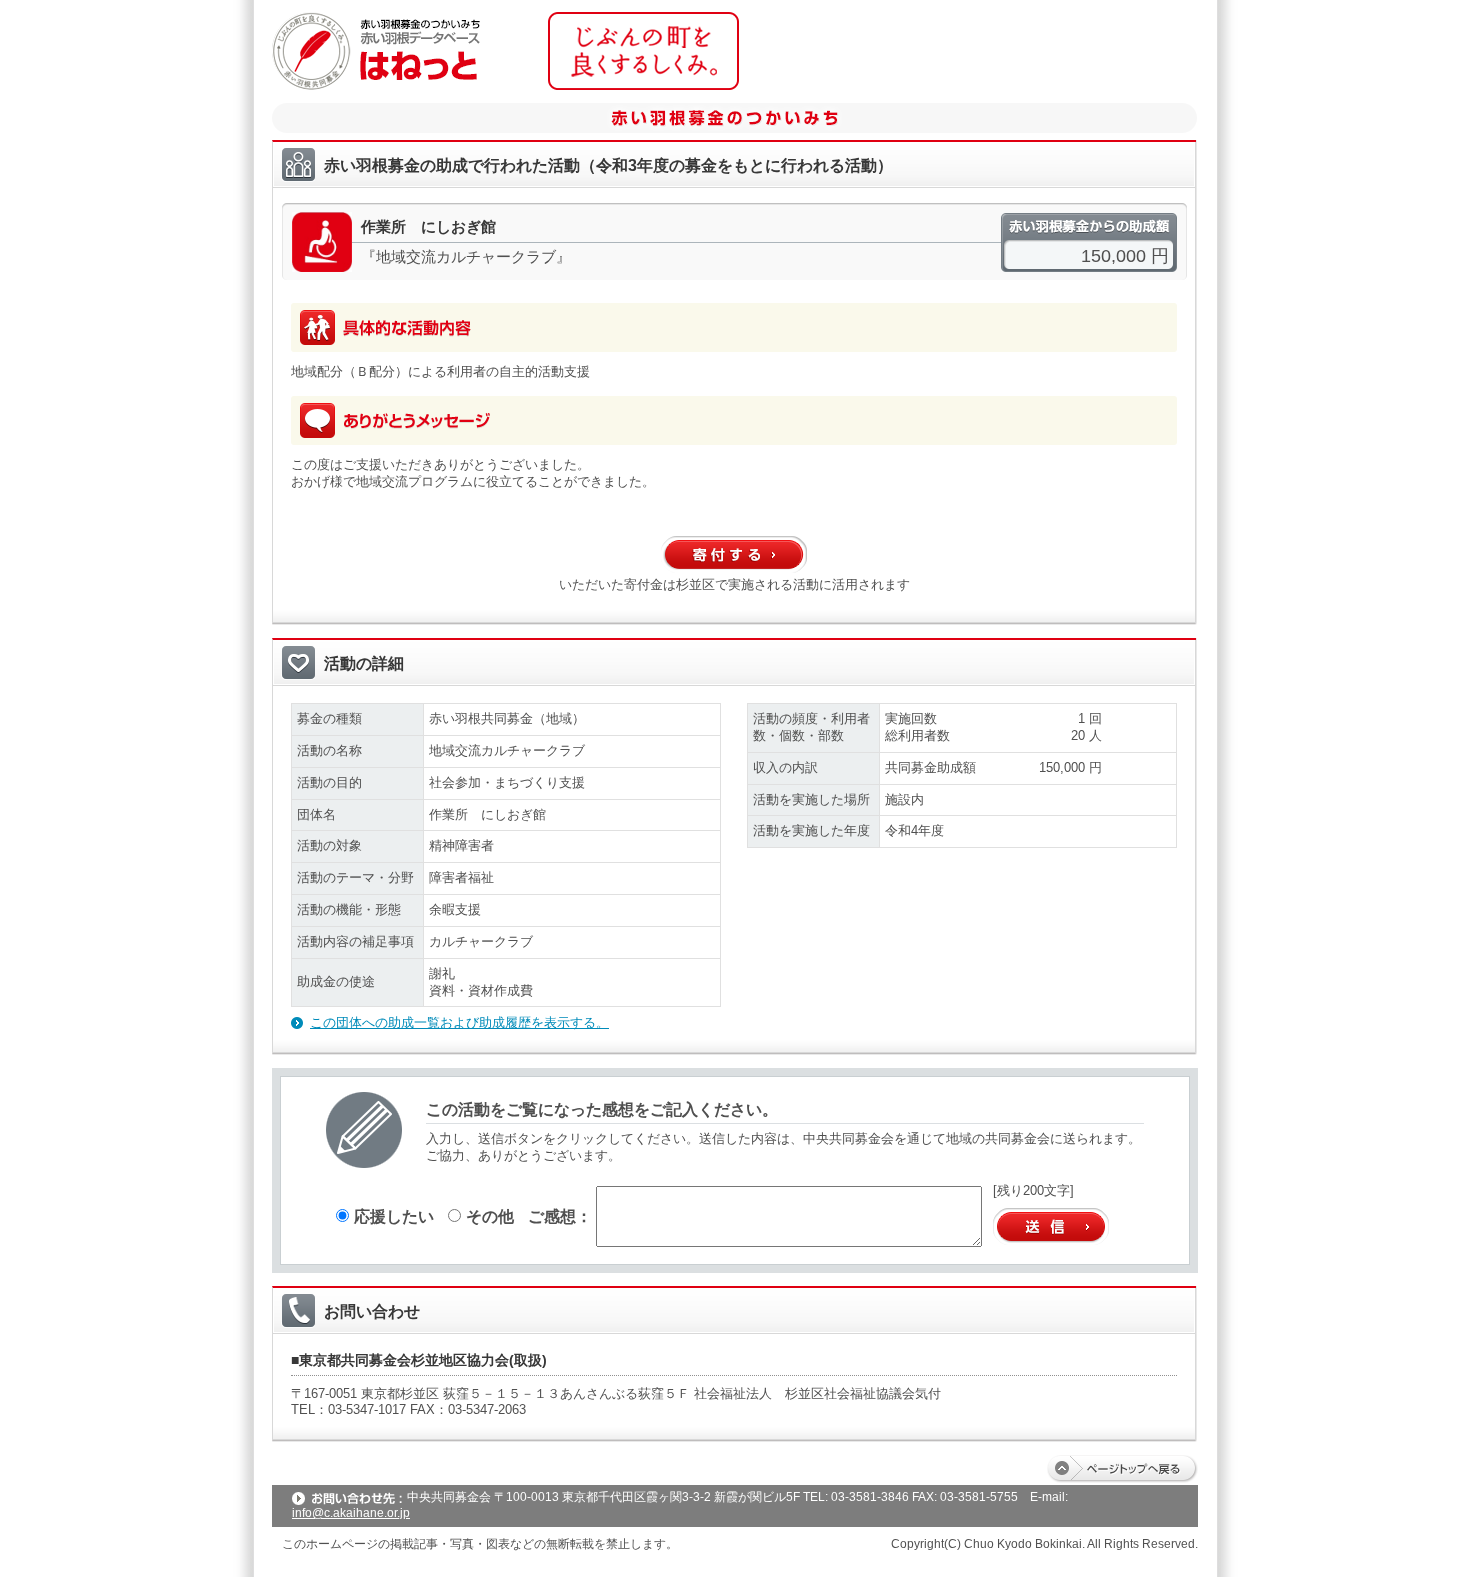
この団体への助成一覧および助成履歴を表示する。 (459, 1022)
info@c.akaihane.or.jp (351, 1513)
